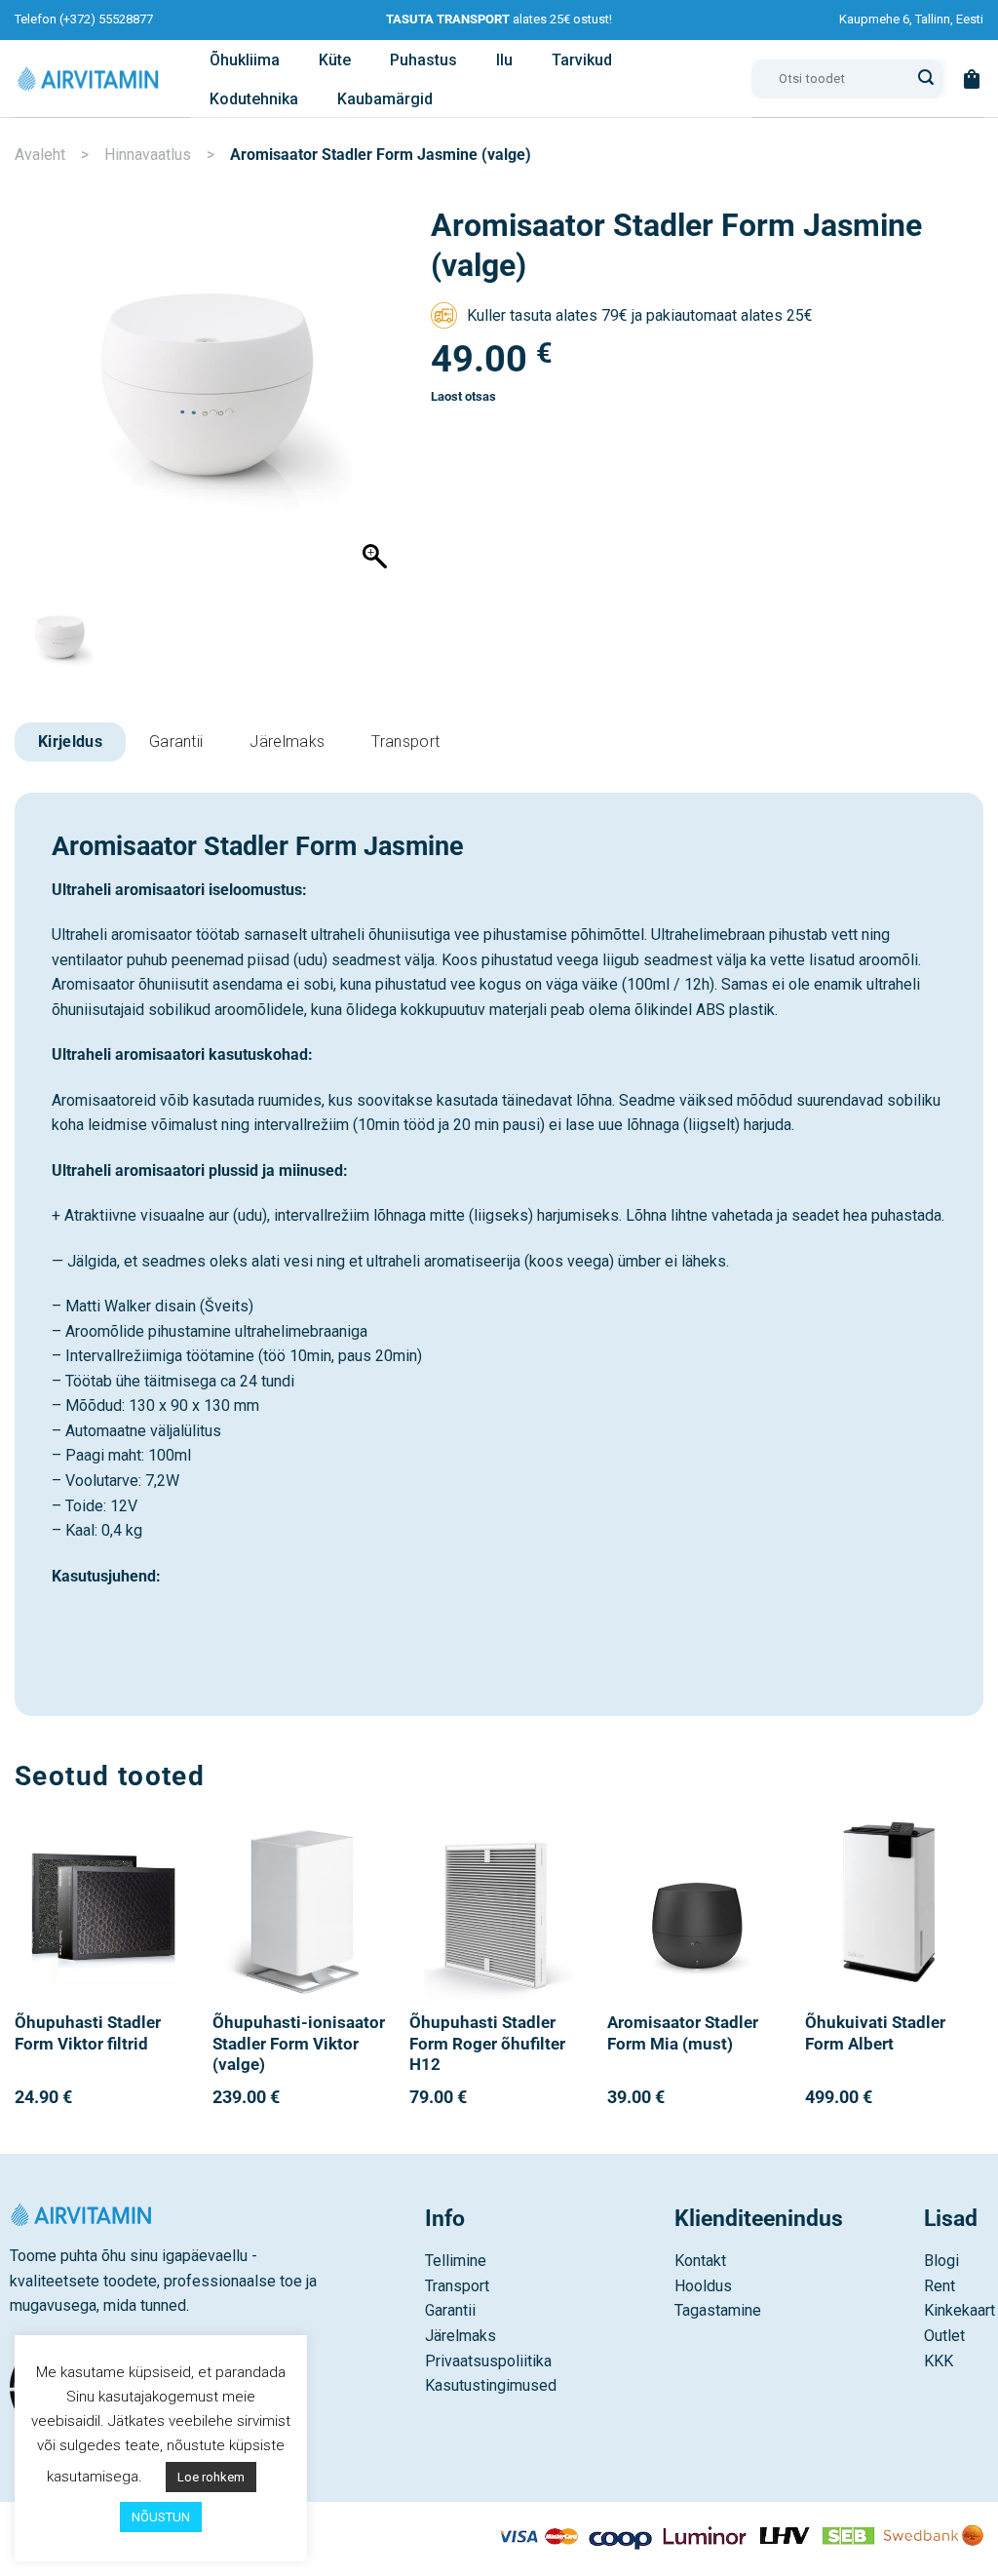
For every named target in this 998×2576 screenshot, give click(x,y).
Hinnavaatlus (148, 155)
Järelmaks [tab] (287, 742)
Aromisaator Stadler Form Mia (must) (683, 2033)
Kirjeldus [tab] (70, 742)
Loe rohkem (211, 2477)
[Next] (982, 1986)
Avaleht (40, 155)
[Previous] (16, 1986)
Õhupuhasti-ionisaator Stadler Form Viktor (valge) (299, 2044)
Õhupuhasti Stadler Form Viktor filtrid (88, 2033)
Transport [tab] (405, 742)
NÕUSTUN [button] (161, 2517)
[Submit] (926, 79)
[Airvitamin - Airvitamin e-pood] (88, 78)
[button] (972, 79)
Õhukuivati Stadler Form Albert (875, 2033)
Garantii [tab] (176, 742)
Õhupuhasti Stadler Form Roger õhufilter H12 (487, 2044)
